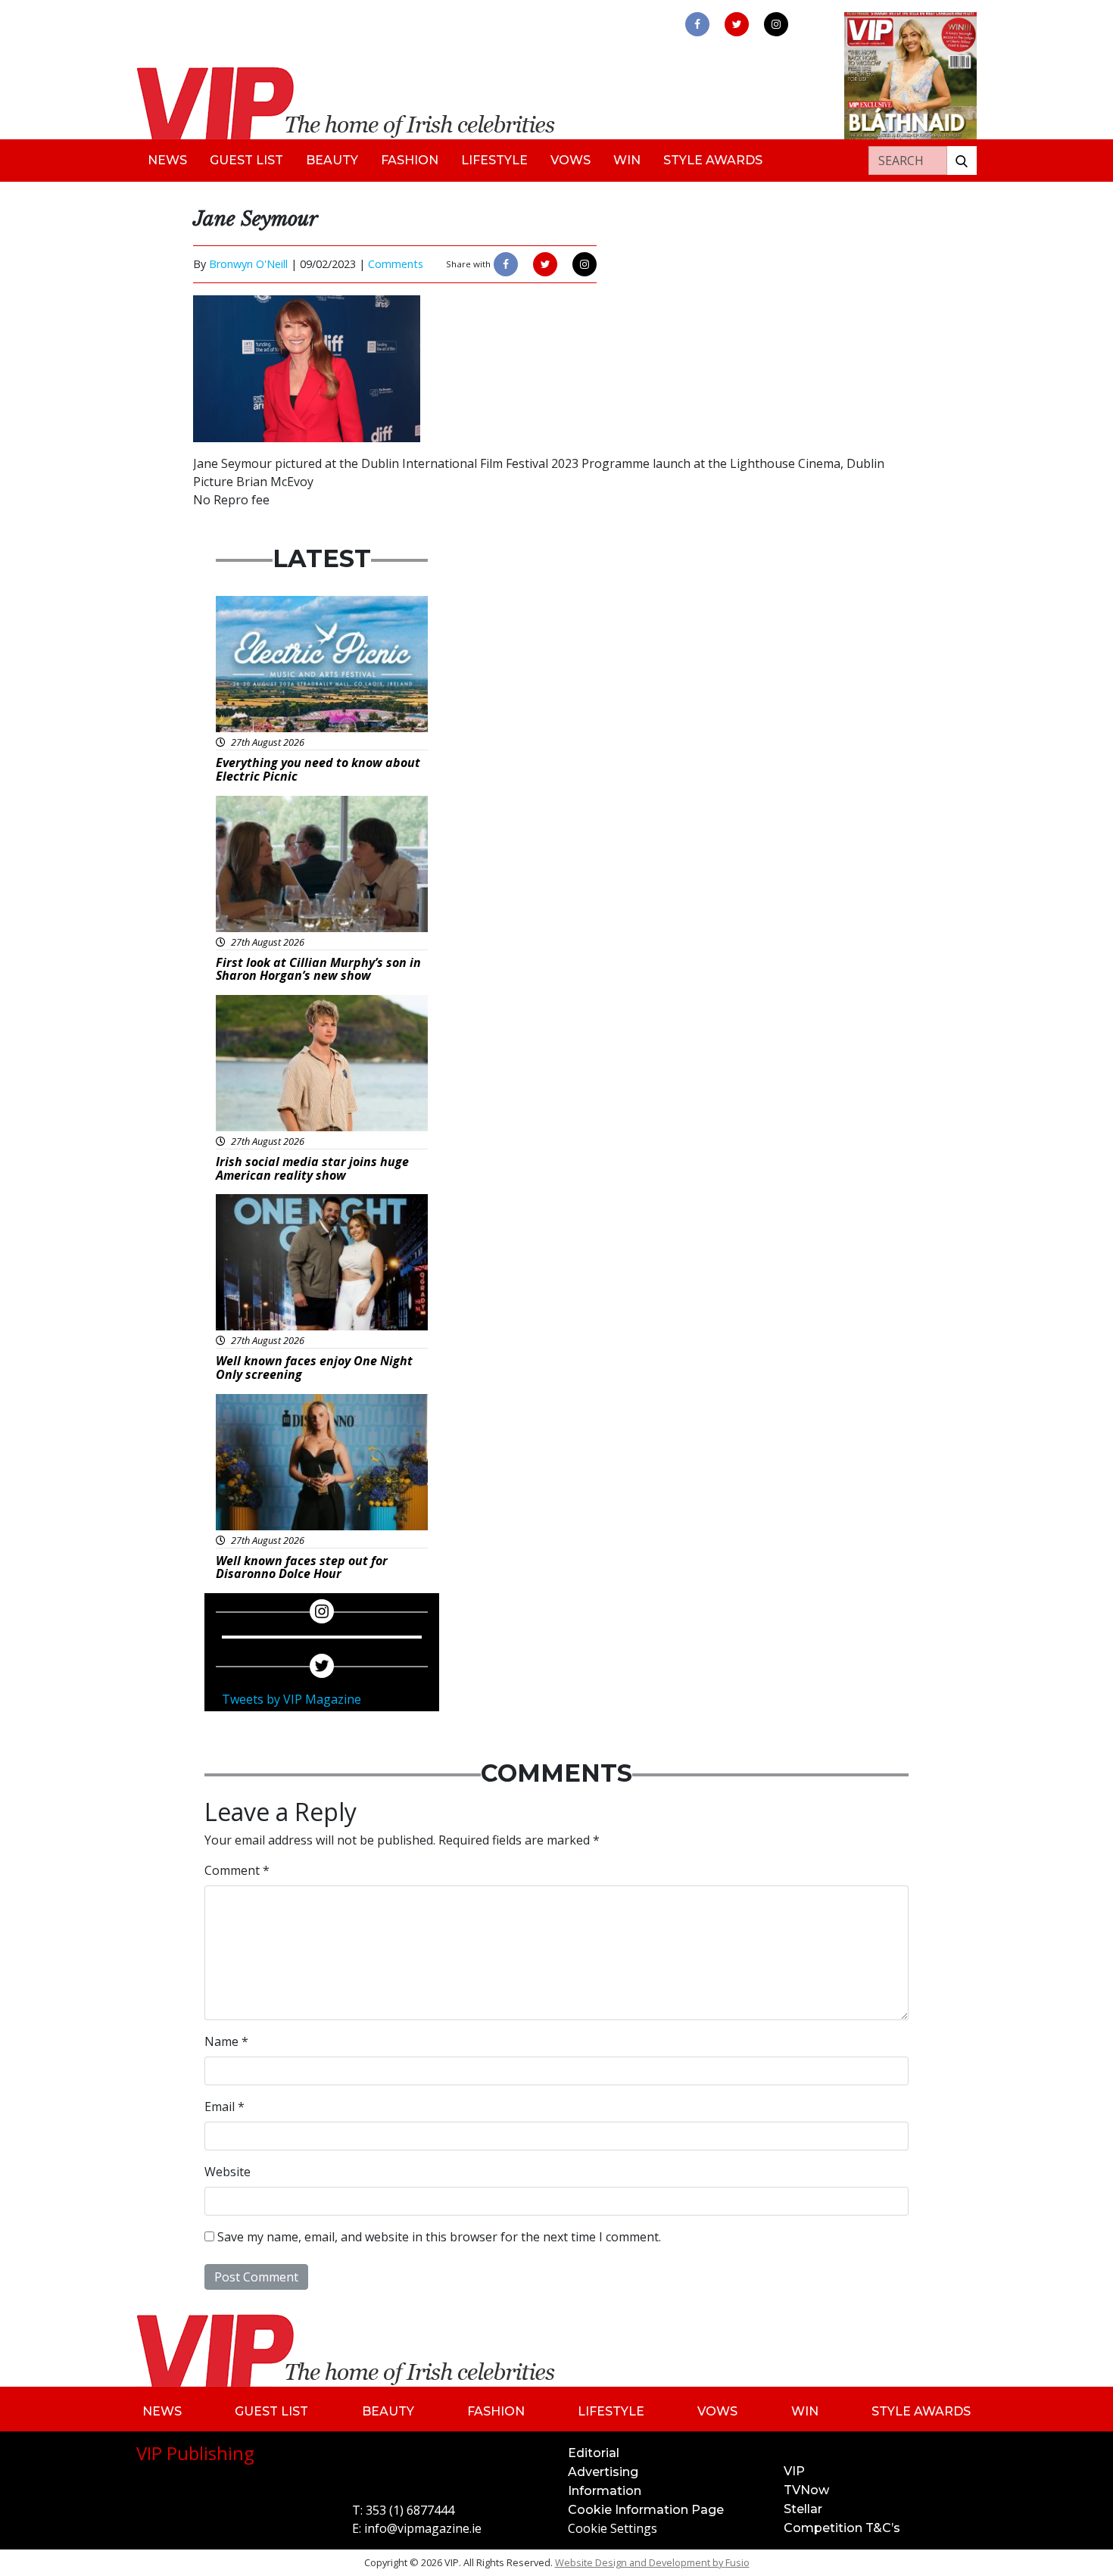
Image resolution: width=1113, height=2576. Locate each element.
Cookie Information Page (646, 2510)
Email (224, 2107)
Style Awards (713, 160)
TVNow (806, 2490)
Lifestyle (494, 160)
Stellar (803, 2509)
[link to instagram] (776, 24)
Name (226, 2041)
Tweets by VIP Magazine (291, 1699)
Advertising (603, 2472)
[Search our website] (962, 161)
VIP (794, 2471)
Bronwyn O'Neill (248, 264)
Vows (571, 160)
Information (605, 2491)
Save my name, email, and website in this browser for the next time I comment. (439, 2237)
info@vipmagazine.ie (423, 2528)
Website (228, 2172)
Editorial (594, 2453)
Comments (396, 264)
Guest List (246, 160)
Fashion (410, 160)
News (167, 160)
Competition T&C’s (842, 2528)
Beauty (332, 160)
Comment (237, 1870)
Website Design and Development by (652, 2562)
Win (627, 160)
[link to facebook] (697, 24)
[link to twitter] (737, 24)
